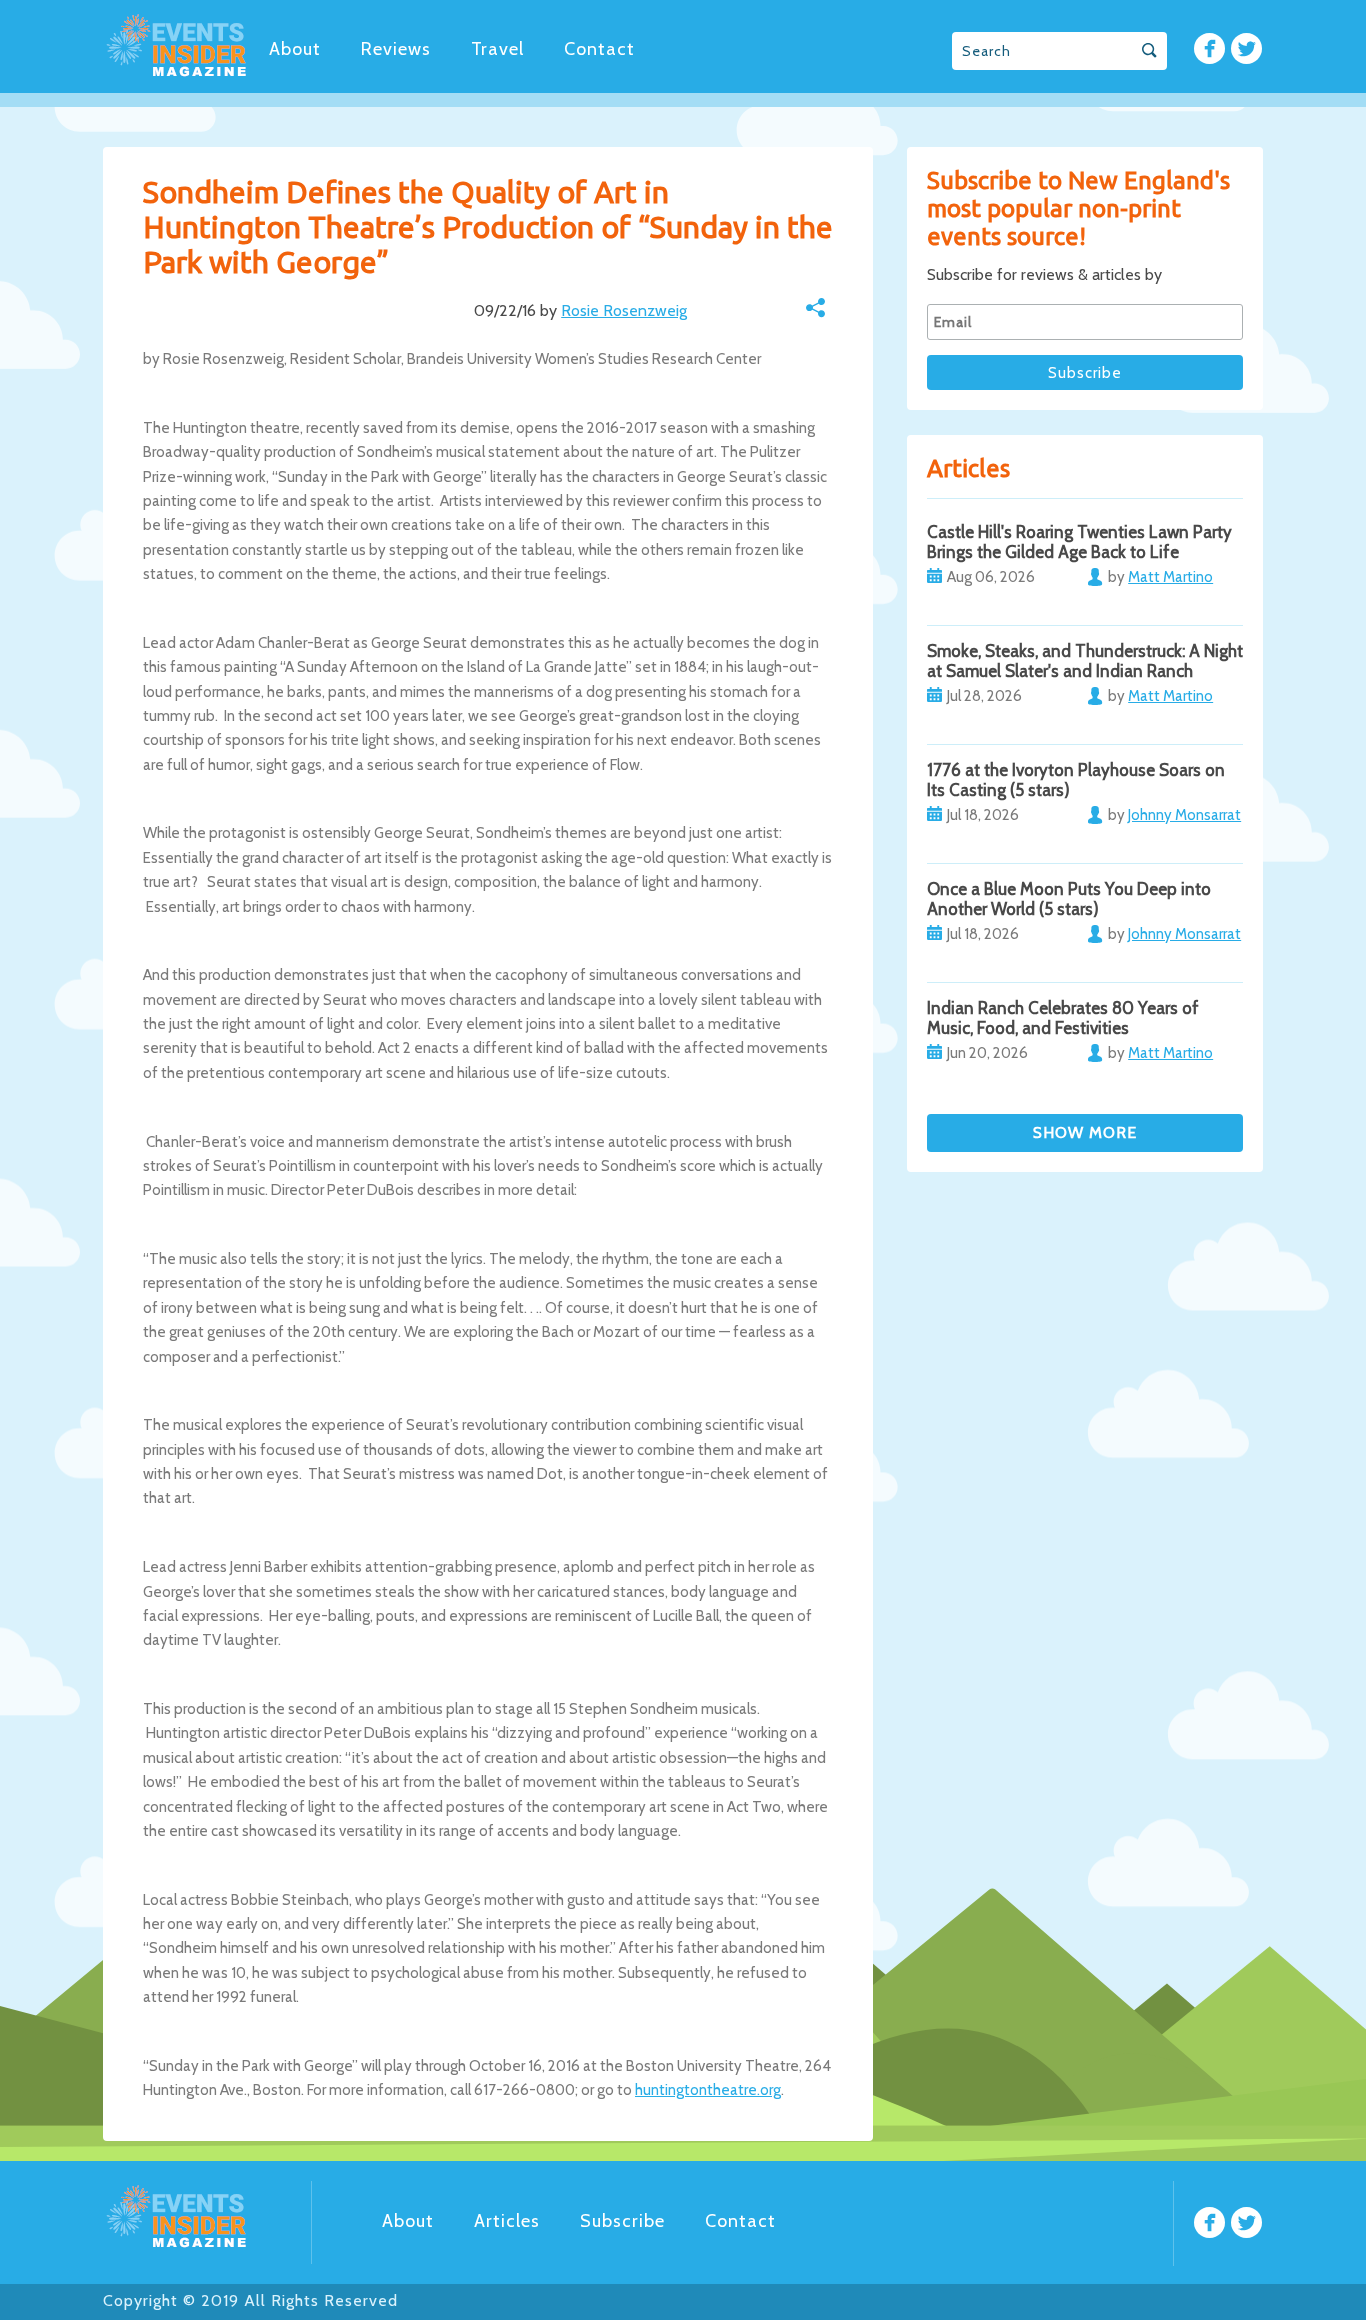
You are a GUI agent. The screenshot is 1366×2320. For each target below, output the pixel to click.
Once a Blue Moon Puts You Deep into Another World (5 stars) (1069, 899)
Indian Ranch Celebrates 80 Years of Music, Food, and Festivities (1063, 1018)
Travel (497, 49)
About (295, 49)
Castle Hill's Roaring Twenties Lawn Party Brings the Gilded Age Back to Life (1079, 542)
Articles (507, 2221)
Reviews (396, 49)
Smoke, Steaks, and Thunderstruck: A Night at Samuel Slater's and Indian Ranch (1085, 661)
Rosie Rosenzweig (624, 310)
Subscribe (622, 2221)
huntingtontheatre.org (708, 2090)
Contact (599, 49)
